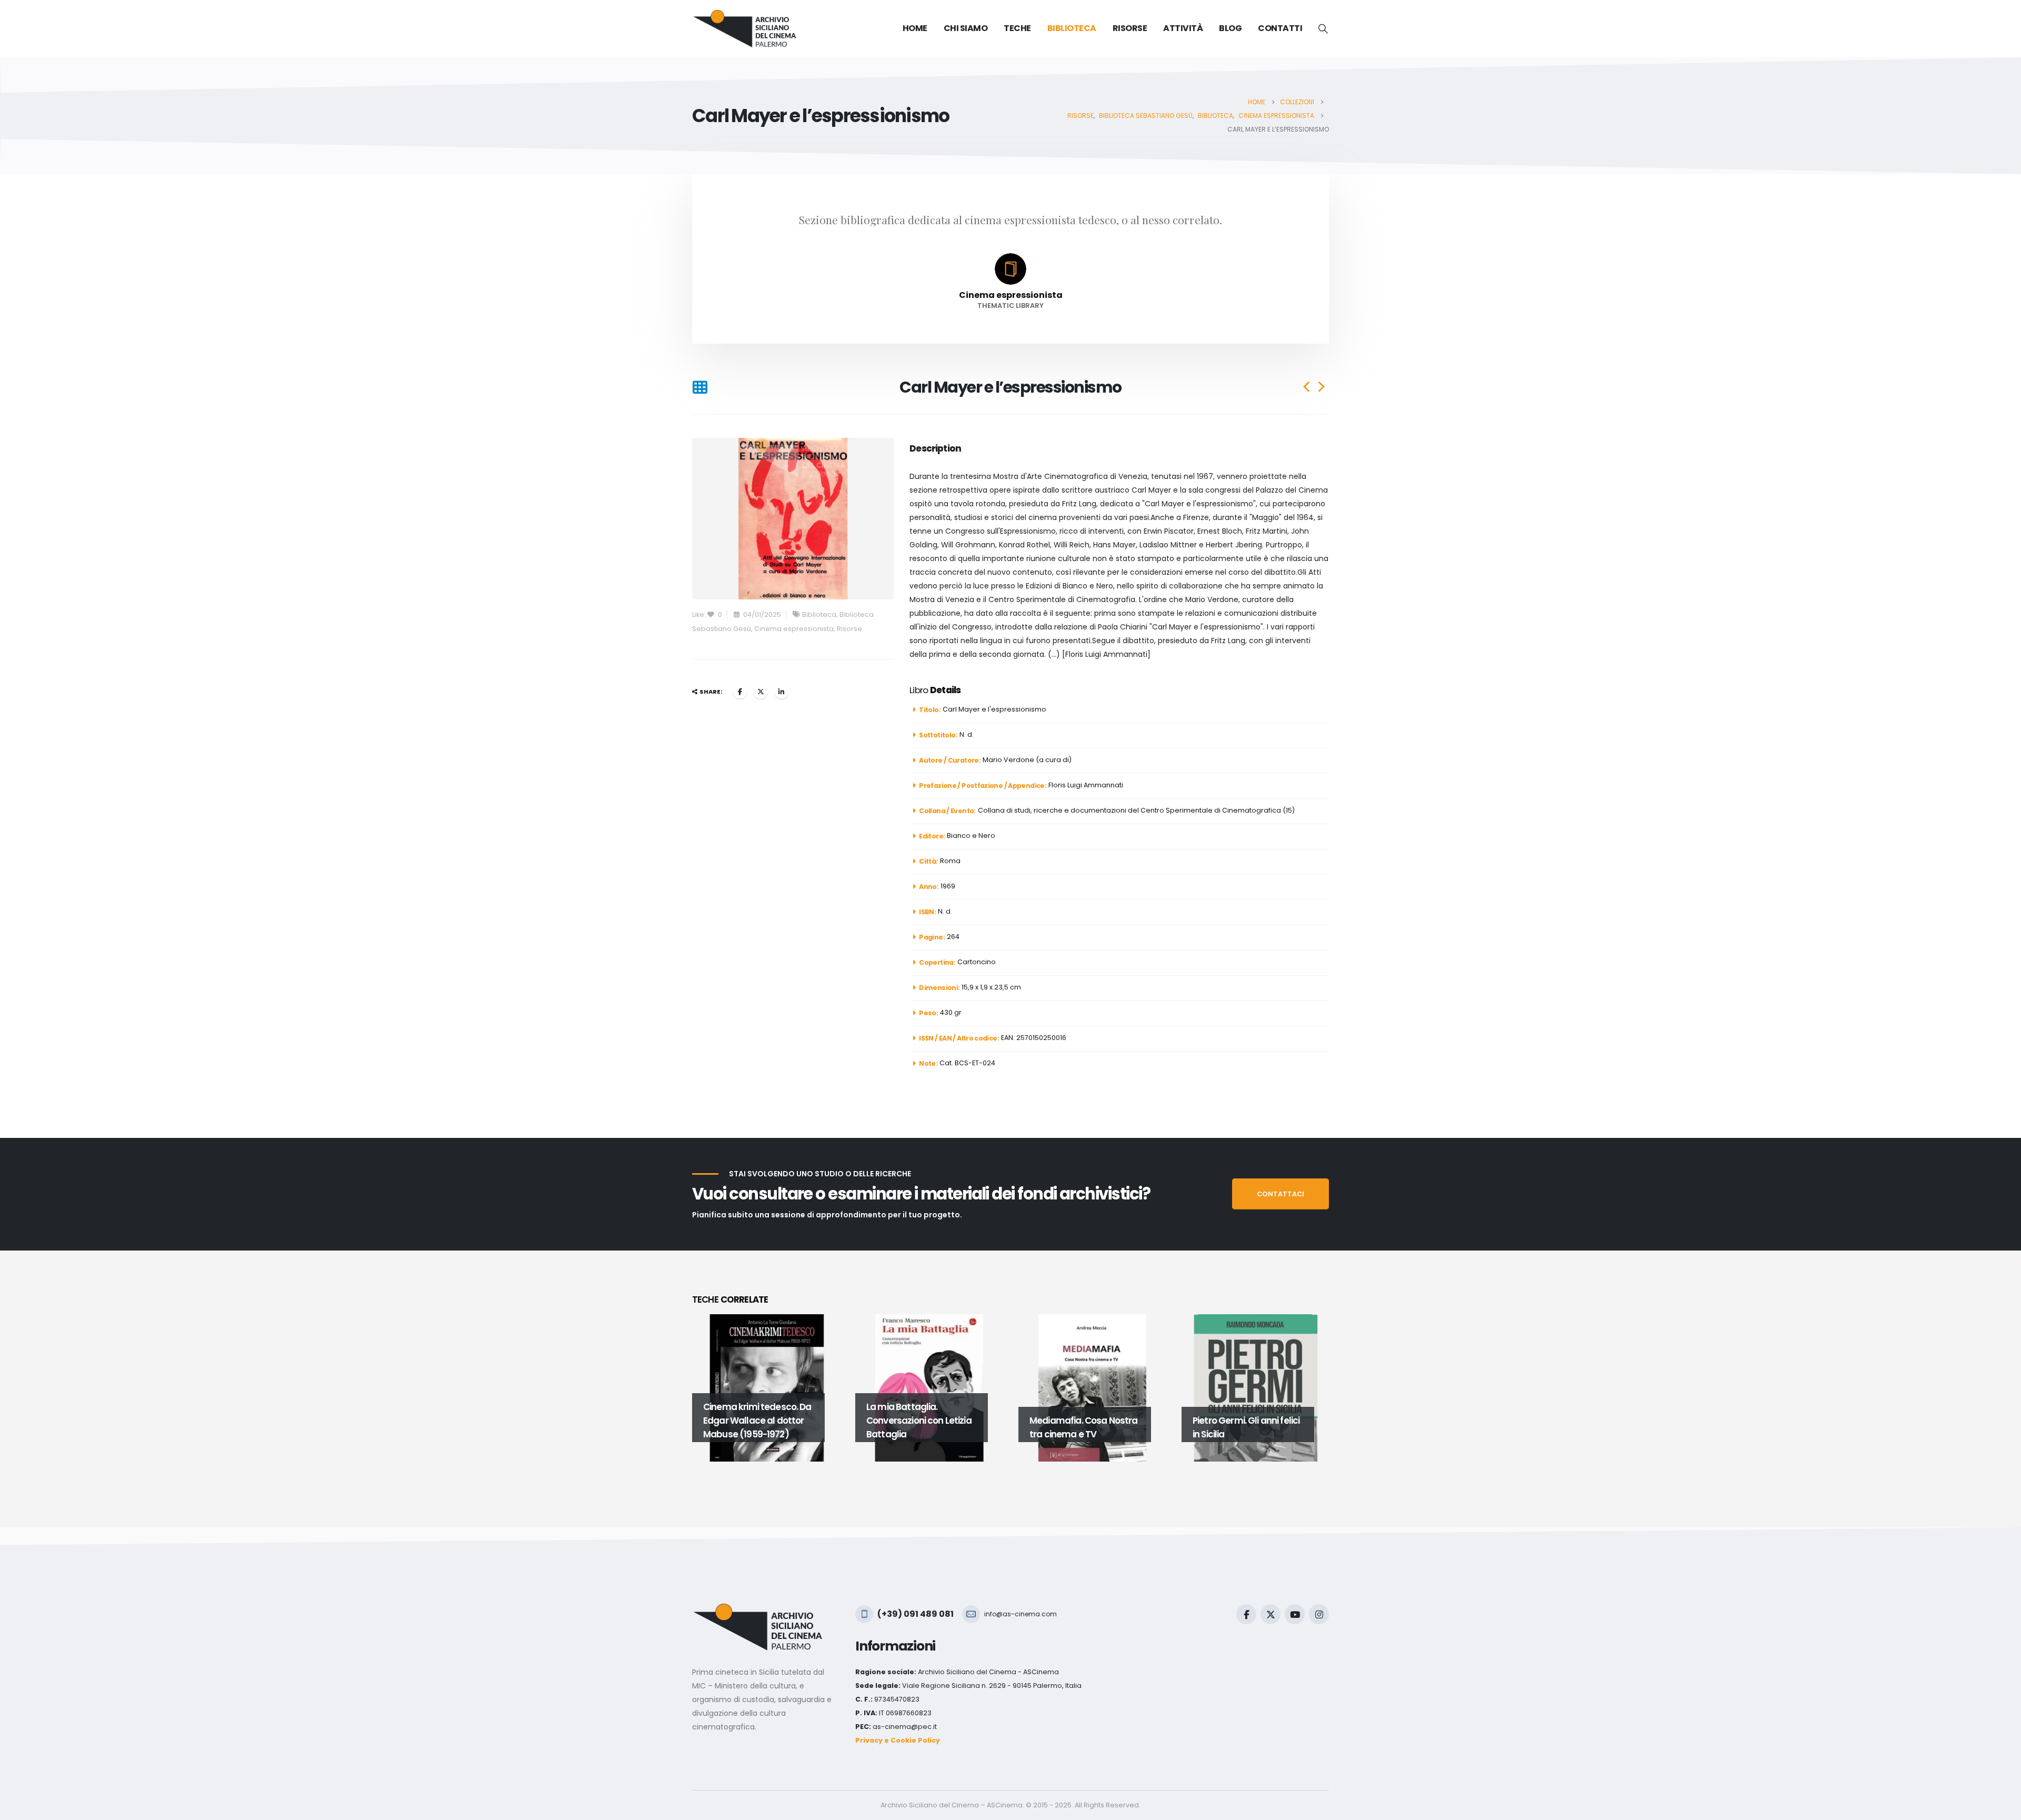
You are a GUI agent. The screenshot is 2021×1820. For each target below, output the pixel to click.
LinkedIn (782, 692)
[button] (1323, 29)
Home (915, 28)
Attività (1183, 28)
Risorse (849, 629)
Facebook (740, 692)
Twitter (761, 692)
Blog (1230, 28)
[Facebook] (1246, 1614)
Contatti (1280, 28)
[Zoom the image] (758, 1610)
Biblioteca (819, 614)
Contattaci (1280, 1194)
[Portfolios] (700, 387)
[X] (1270, 1614)
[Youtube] (1295, 1614)
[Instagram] (1319, 1614)
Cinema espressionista (794, 629)
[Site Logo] (745, 29)
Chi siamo (966, 28)
